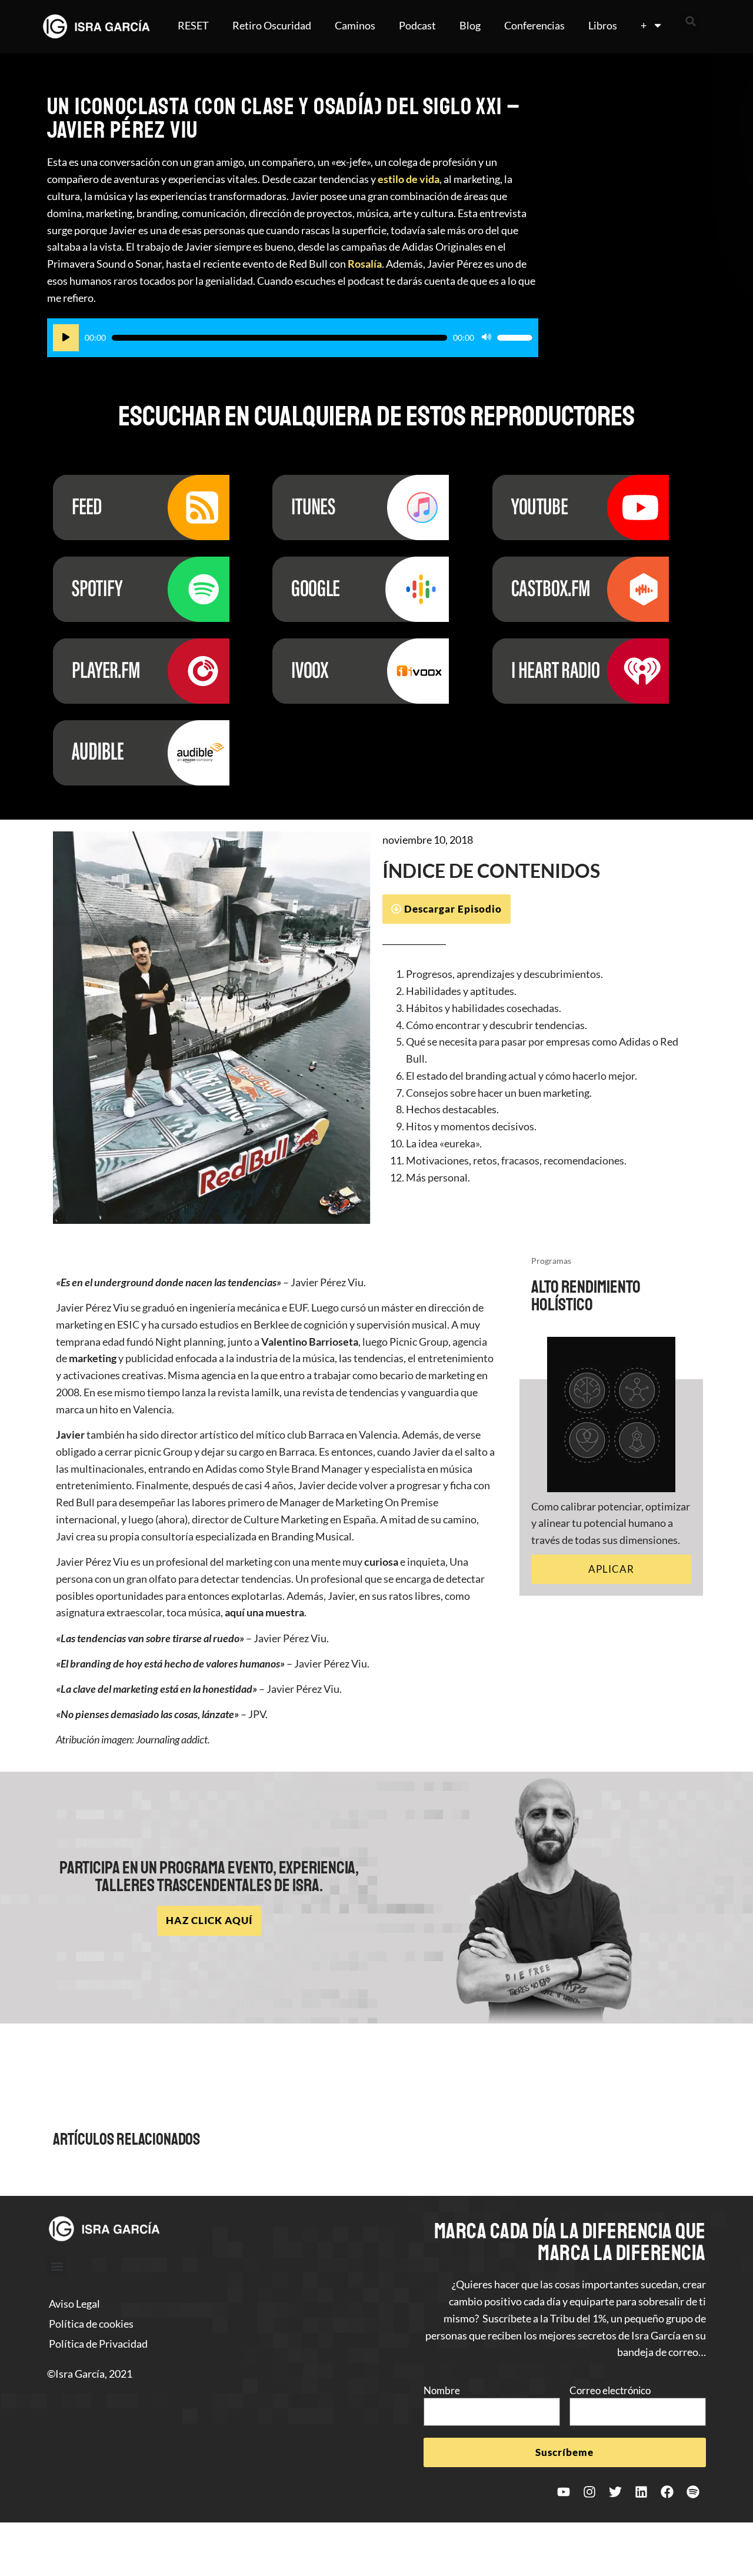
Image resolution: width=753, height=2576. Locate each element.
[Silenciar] (487, 338)
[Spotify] (693, 2492)
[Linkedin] (641, 2492)
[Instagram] (589, 2492)
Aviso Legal (74, 2304)
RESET (193, 25)
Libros (603, 25)
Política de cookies (91, 2324)
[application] (293, 338)
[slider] (515, 338)
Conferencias (534, 25)
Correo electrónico (610, 2390)
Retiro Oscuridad (272, 25)
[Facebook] (667, 2492)
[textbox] (541, 1076)
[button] (691, 21)
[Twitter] (615, 2492)
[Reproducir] (66, 338)
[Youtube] (564, 2492)
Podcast (417, 25)
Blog (470, 25)
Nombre (442, 2390)
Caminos (355, 25)
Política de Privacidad (98, 2344)
